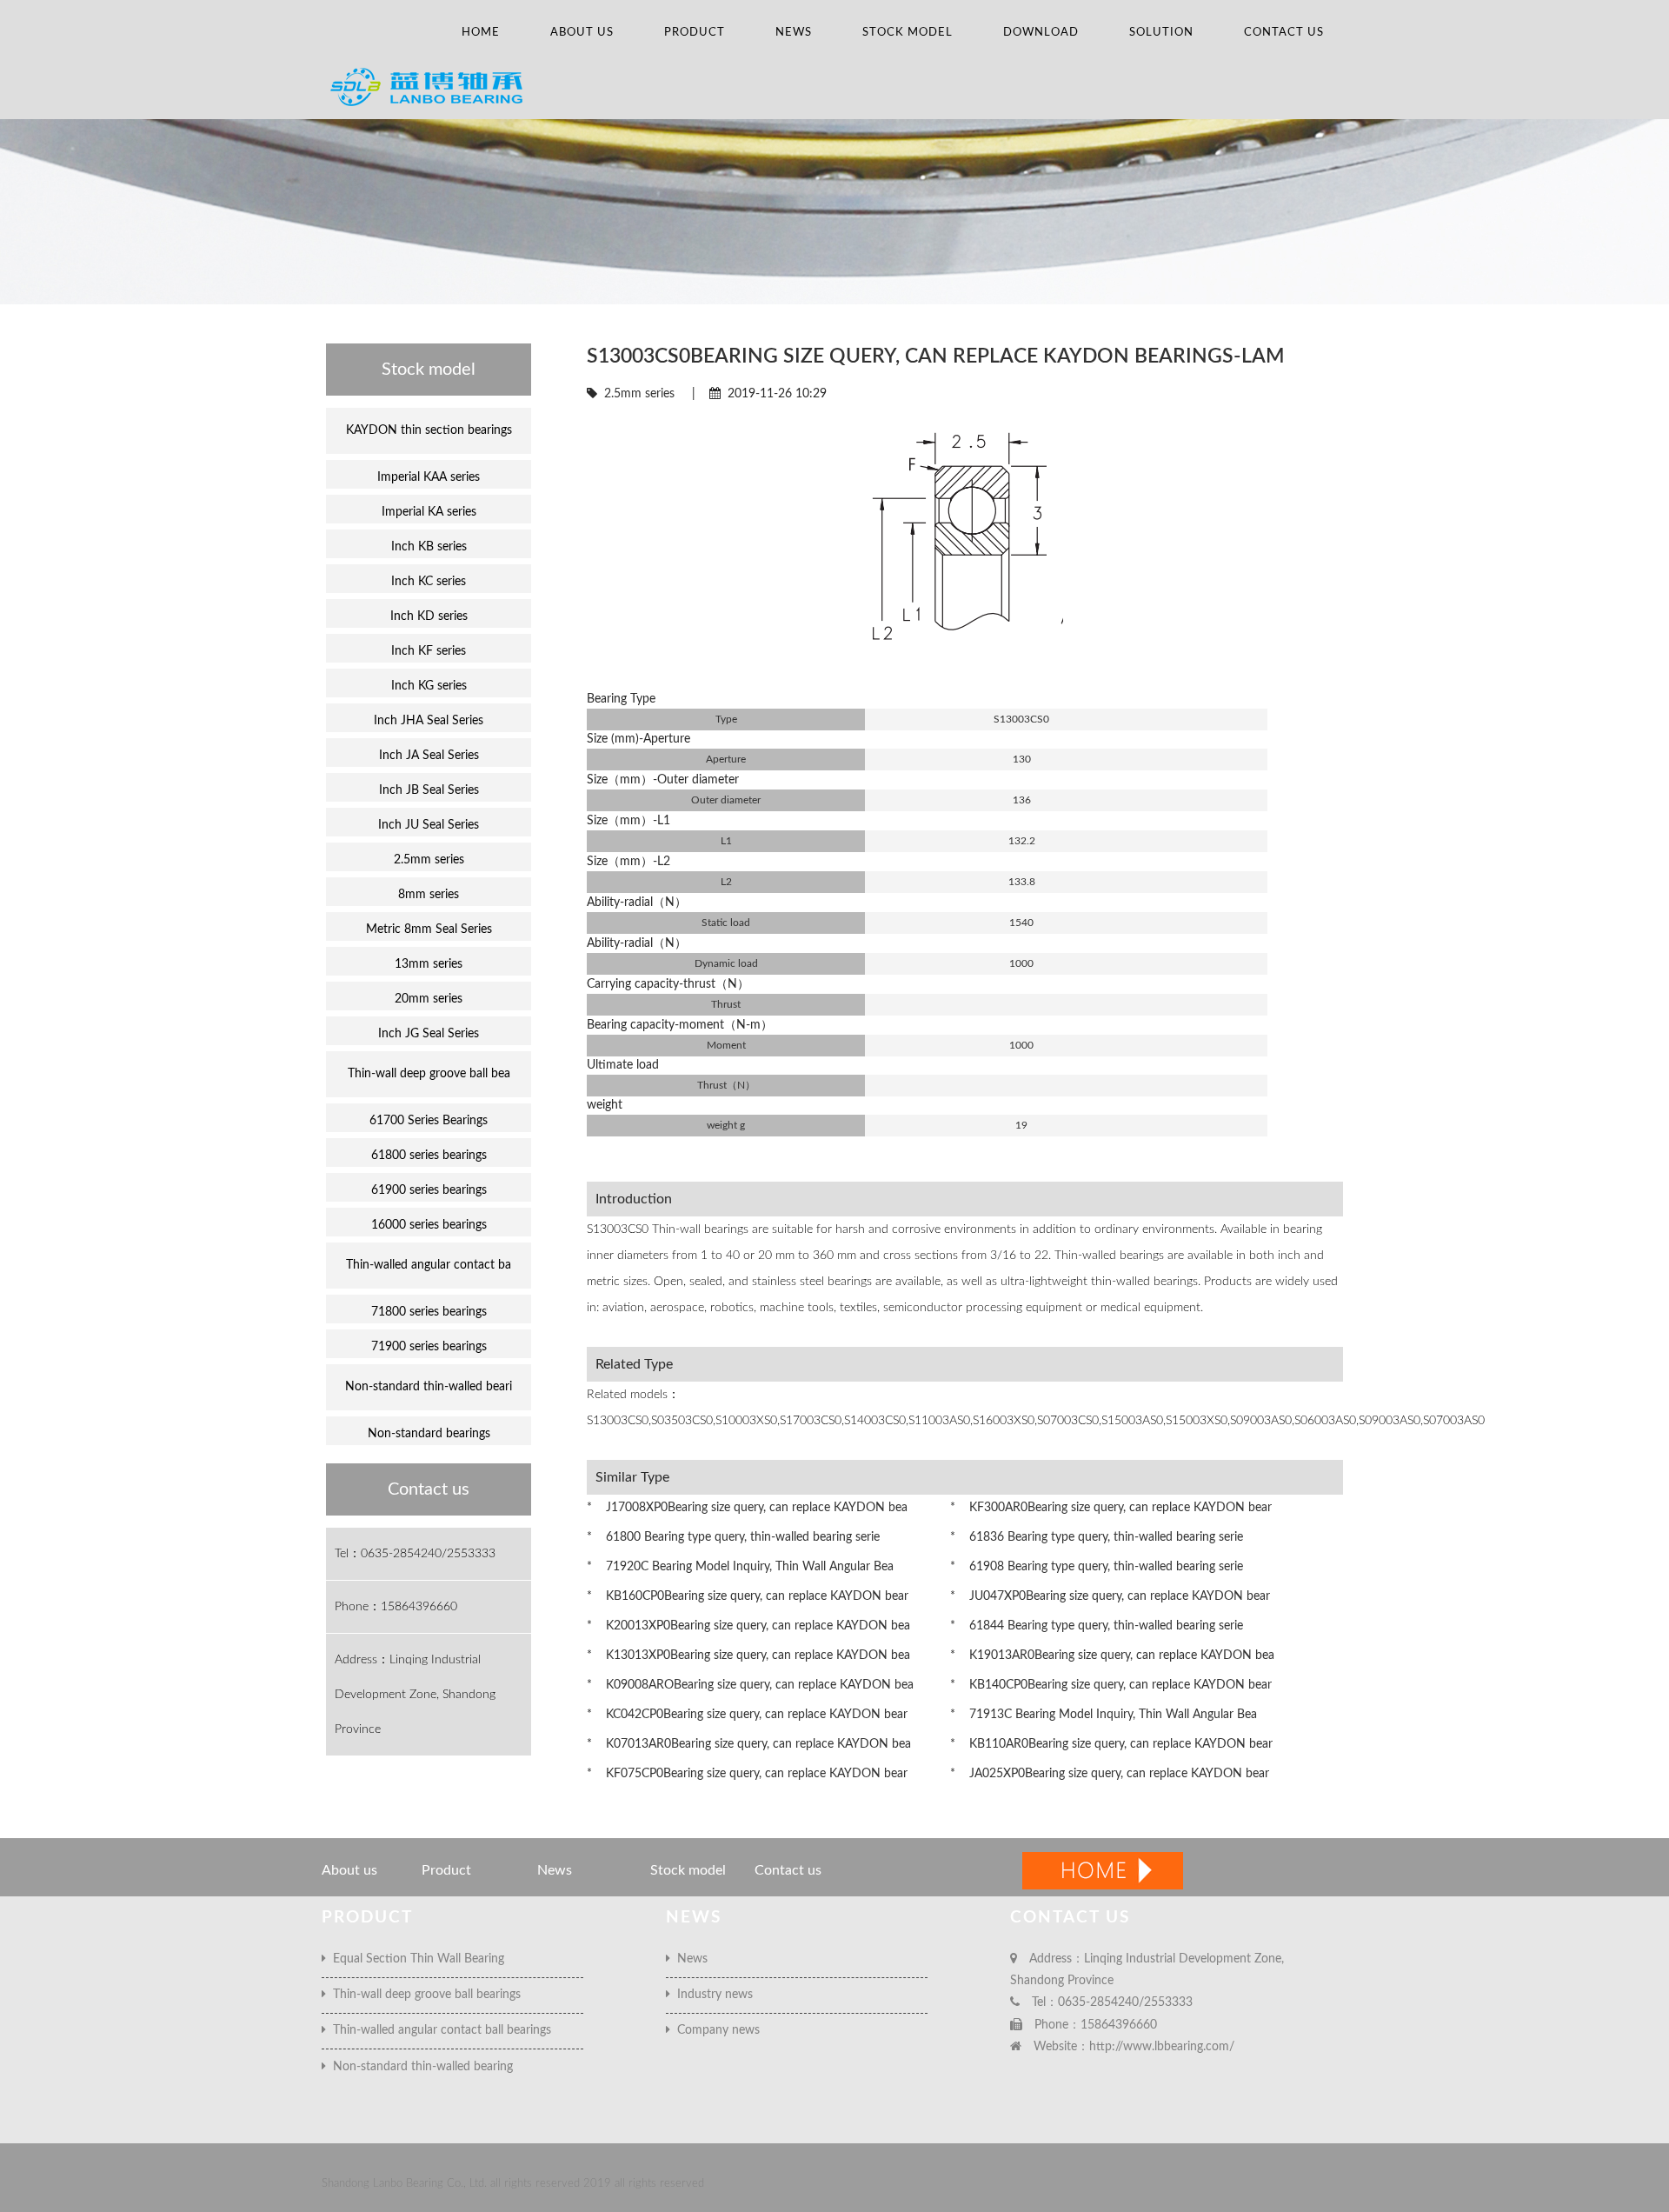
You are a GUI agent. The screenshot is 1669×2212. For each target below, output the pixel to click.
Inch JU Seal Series (429, 825)
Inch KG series (429, 686)
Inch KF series (429, 651)
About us (582, 33)
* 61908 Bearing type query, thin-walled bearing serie (1097, 1567)
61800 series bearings (429, 1156)
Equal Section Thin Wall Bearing (415, 1959)
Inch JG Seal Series (429, 1034)
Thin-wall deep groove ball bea (429, 1074)
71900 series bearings (429, 1347)
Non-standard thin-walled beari (429, 1387)
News (794, 33)
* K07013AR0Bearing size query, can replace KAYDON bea (749, 1744)
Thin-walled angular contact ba (429, 1265)
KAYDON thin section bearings (429, 430)
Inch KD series (429, 616)
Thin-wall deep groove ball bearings (423, 1995)
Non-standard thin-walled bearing (419, 2067)
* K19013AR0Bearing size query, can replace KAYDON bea (1112, 1656)
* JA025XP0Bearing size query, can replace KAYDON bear (1110, 1774)
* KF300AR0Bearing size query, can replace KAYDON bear (1111, 1508)
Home (481, 33)
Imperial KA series (429, 512)
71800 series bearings (429, 1312)
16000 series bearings (429, 1225)
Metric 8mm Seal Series (429, 929)
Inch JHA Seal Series (429, 721)
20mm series (429, 999)
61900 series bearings (429, 1190)
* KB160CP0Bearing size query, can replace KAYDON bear (748, 1596)
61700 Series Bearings (429, 1121)
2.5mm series (639, 394)
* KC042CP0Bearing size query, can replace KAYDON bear (747, 1715)
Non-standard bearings (429, 1434)
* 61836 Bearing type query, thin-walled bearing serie (1097, 1537)
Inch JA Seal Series (429, 756)
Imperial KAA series (429, 477)
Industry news (711, 1995)
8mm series (429, 895)
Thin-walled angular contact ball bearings (439, 2030)
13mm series (429, 964)
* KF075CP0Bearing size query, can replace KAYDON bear (747, 1774)
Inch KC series (429, 582)
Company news (715, 2030)
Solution (1161, 33)
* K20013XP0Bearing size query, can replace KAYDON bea (748, 1626)
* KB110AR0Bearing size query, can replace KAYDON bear (1111, 1744)
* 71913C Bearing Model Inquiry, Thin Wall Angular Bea (1104, 1715)
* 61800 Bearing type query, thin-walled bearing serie (733, 1537)
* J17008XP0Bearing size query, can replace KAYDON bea (747, 1508)
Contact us (1284, 33)
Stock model (908, 33)
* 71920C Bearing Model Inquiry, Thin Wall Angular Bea (740, 1567)
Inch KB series (429, 547)
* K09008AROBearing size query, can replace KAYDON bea (750, 1685)
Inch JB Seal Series (429, 790)
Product (695, 33)
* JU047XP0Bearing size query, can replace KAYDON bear (1110, 1596)
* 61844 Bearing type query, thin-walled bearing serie (1097, 1626)
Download (1041, 33)
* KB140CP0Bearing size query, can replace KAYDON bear (1111, 1685)
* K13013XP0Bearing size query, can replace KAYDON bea (748, 1656)
